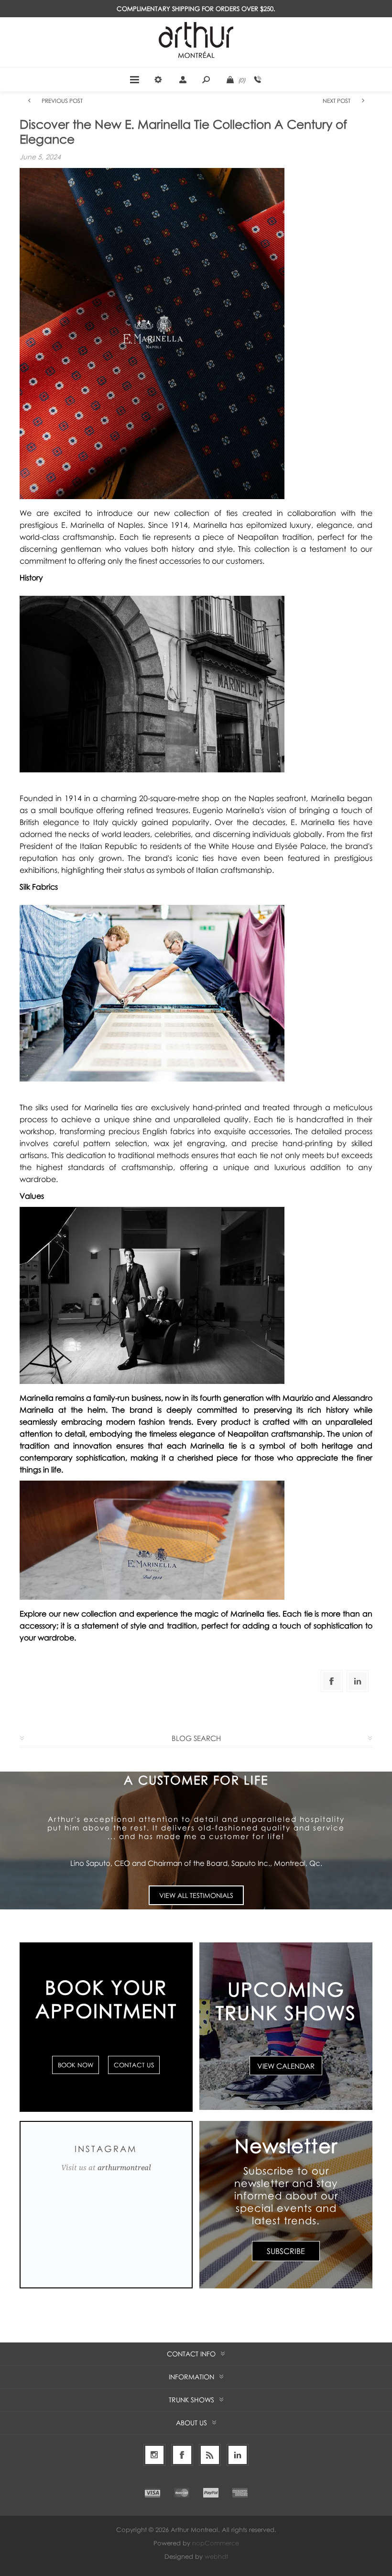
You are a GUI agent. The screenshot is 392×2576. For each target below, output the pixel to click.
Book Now (76, 2065)
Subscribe (286, 2251)
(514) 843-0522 (258, 79)
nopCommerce (216, 2543)
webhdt (216, 2556)
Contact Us (134, 2065)
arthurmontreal (124, 2168)
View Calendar (286, 2065)
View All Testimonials (196, 1895)
